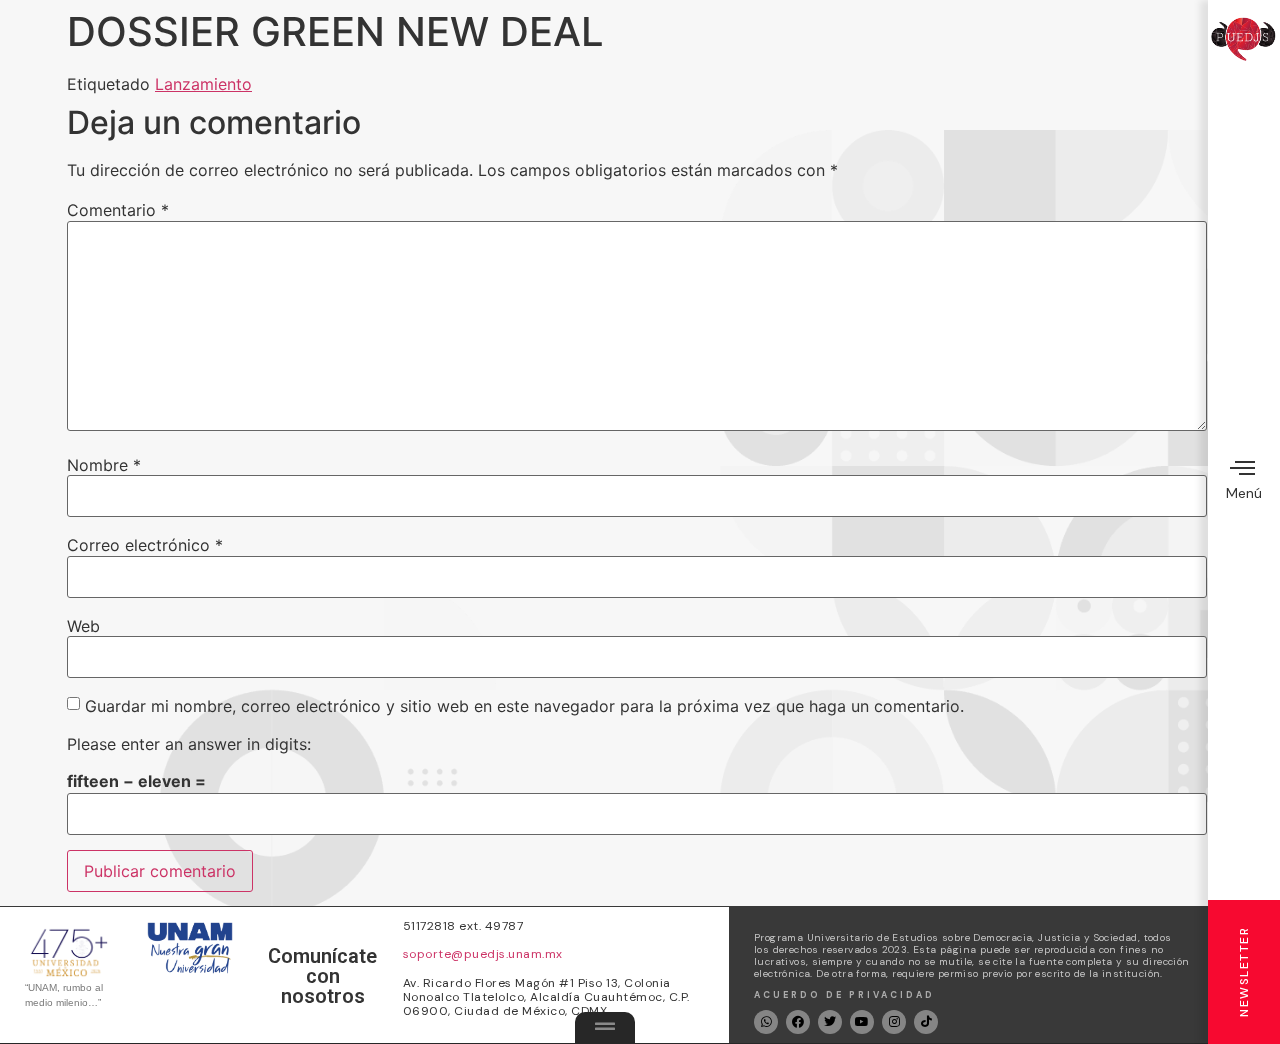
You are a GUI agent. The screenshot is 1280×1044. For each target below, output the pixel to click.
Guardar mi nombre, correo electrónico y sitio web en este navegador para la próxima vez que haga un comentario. (524, 706)
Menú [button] (1244, 493)
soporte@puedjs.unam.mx (483, 954)
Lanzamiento (203, 84)
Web (83, 626)
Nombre (104, 465)
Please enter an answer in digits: (189, 744)
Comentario (118, 210)
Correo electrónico (145, 545)
